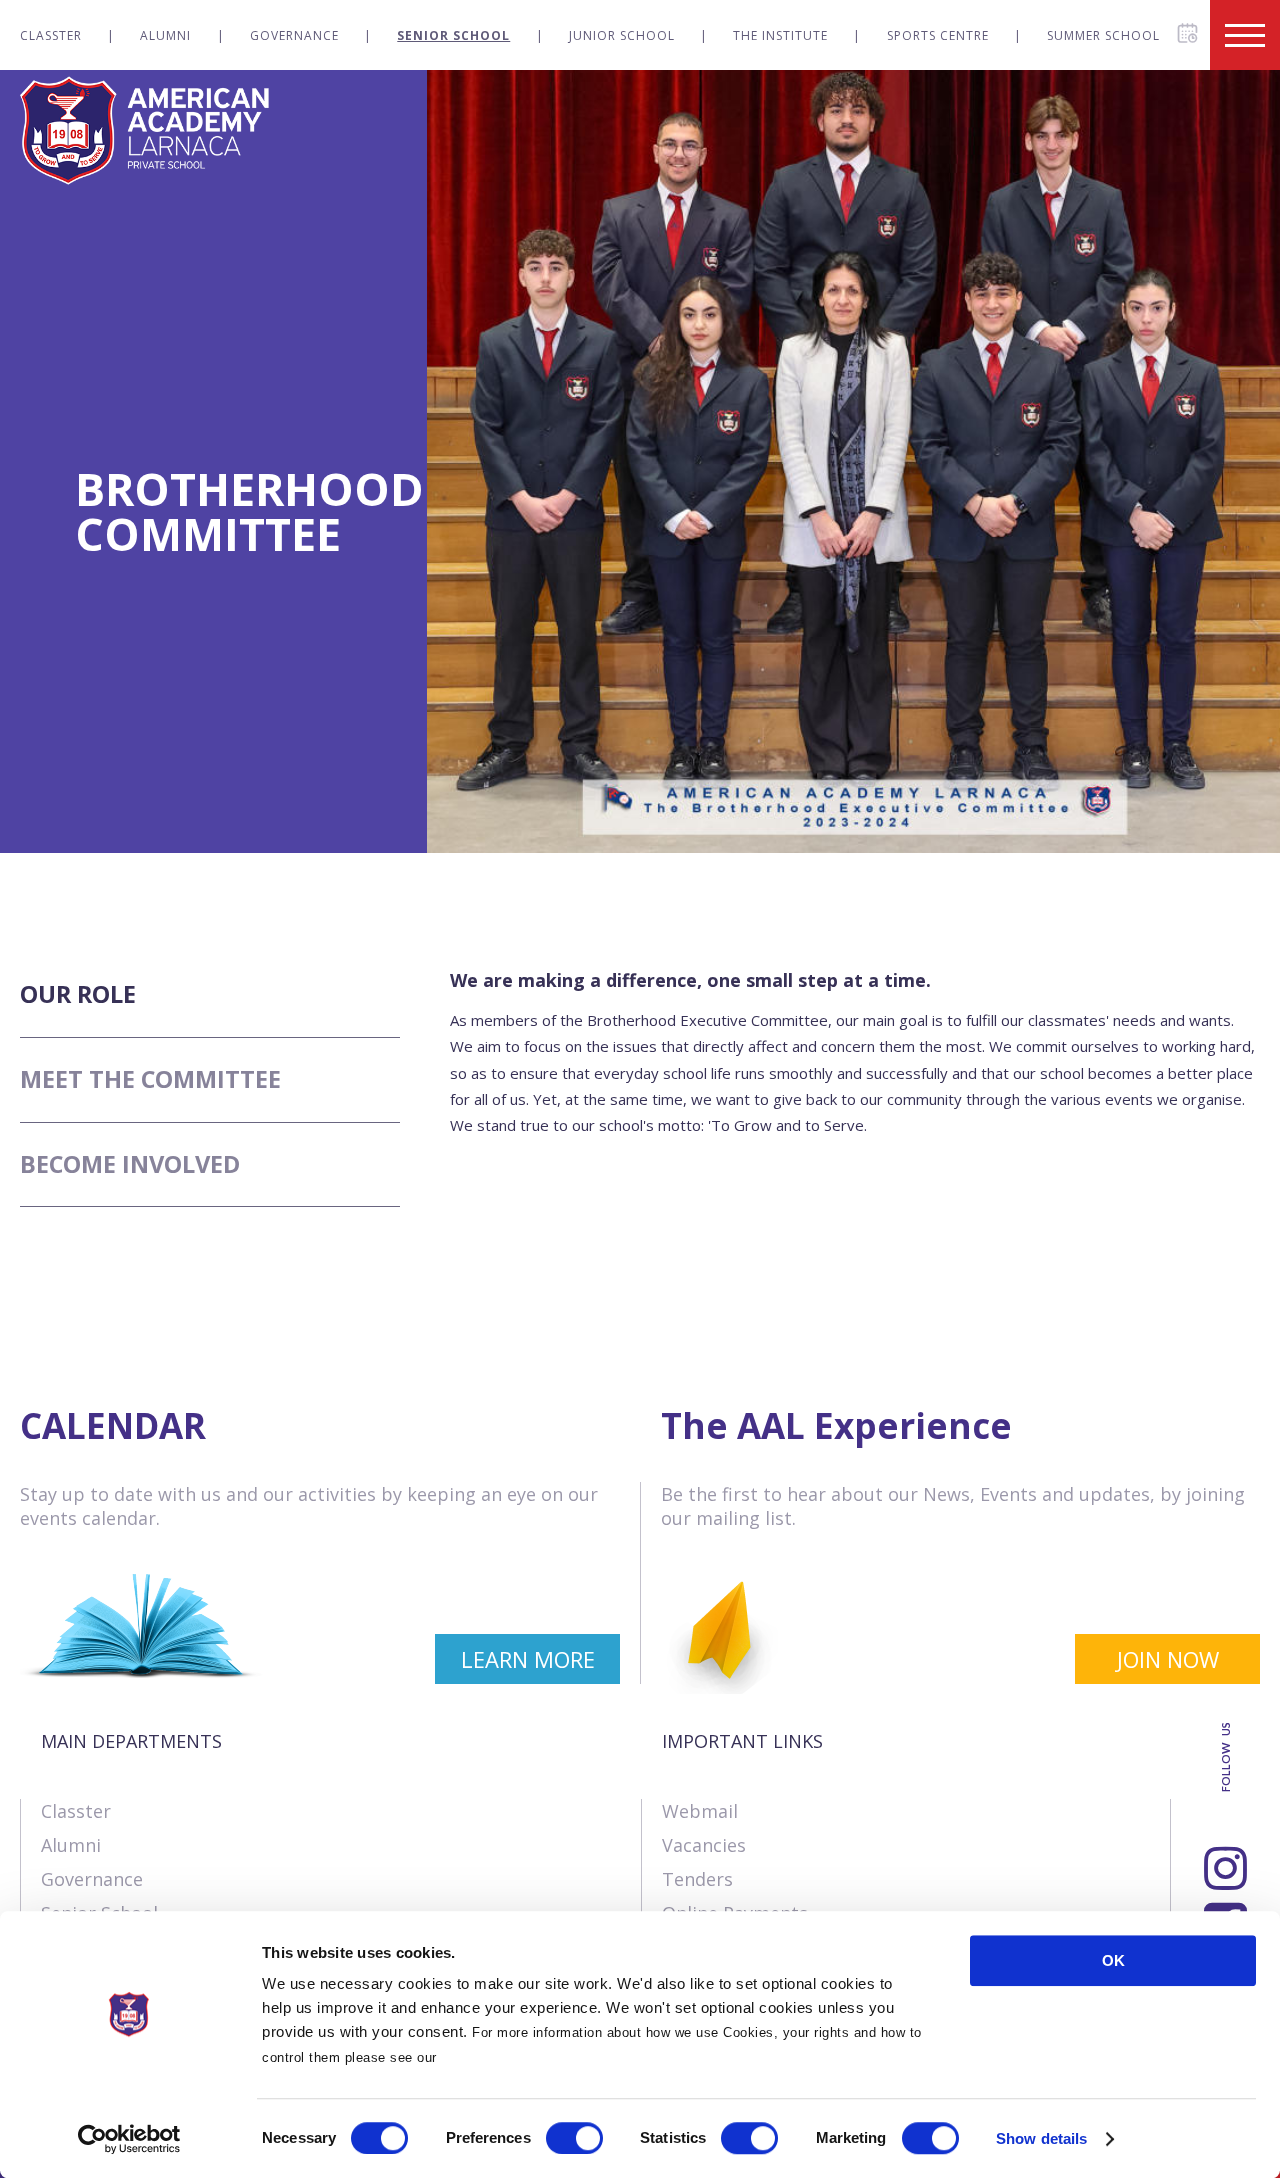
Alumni (165, 35)
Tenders (697, 1879)
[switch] (574, 2138)
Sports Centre (938, 35)
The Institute (780, 35)
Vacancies (704, 1845)
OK (1113, 1960)
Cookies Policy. (493, 2057)
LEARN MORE (528, 1659)
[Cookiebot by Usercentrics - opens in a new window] (129, 2139)
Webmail (700, 1811)
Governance (294, 35)
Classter (51, 35)
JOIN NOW (1168, 1659)
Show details (1041, 2138)
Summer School (1103, 35)
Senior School (453, 35)
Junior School (622, 35)
